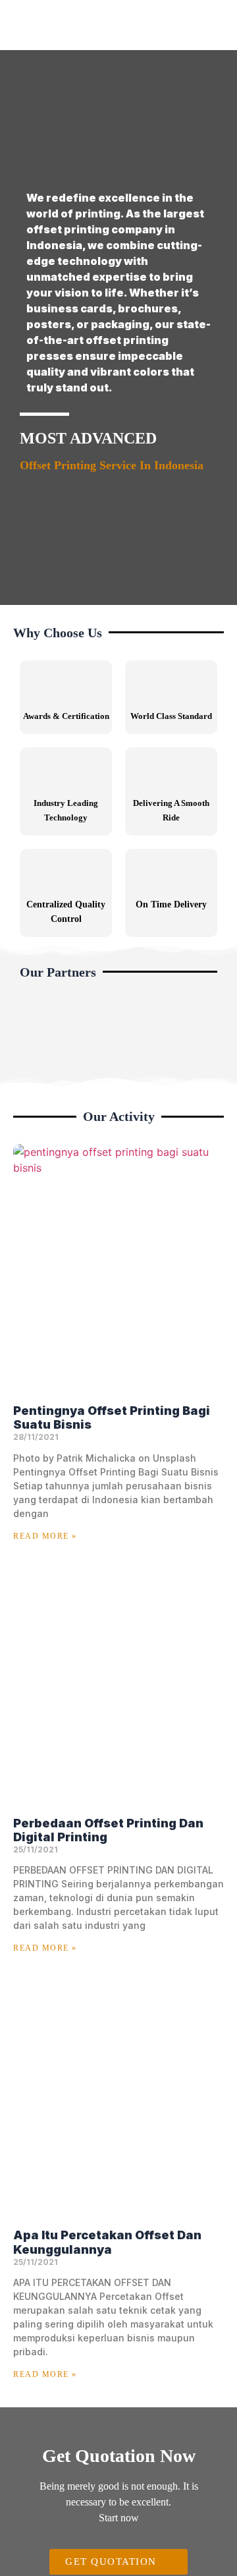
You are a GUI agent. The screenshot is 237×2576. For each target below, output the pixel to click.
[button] (33, 1034)
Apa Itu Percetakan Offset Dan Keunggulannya (107, 2242)
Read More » (45, 1536)
